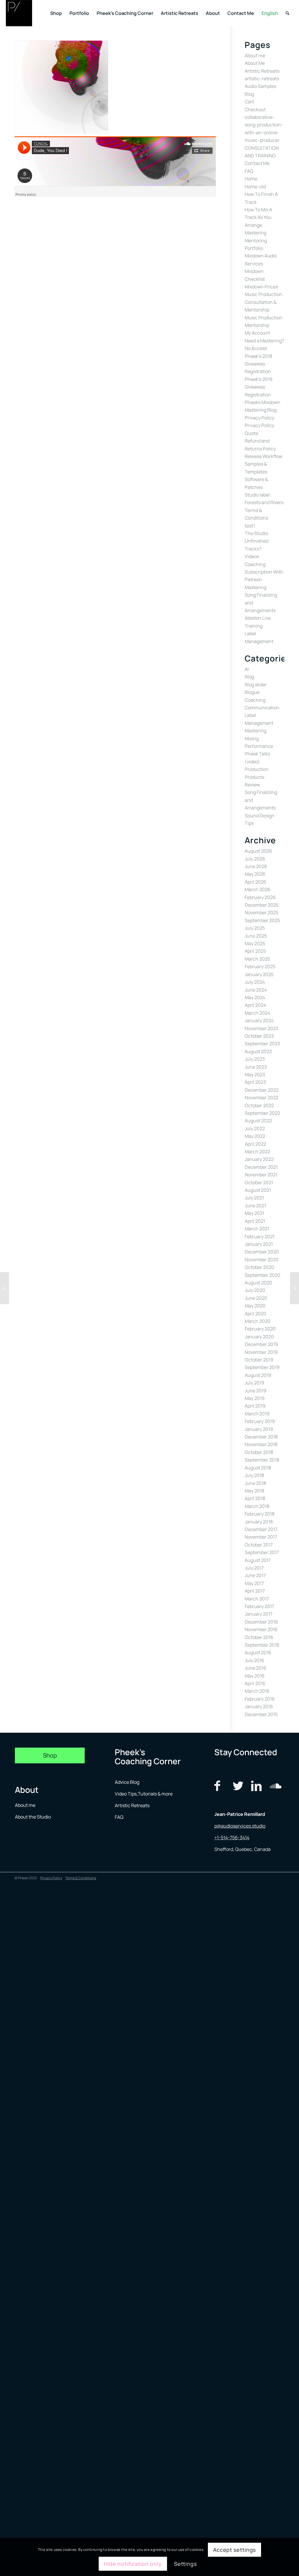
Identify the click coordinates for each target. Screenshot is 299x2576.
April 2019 (255, 1406)
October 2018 (259, 1452)
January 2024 (259, 1020)
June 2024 (256, 990)
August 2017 (258, 1560)
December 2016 (261, 1622)
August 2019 (258, 1375)
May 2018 (254, 1491)
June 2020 (256, 1298)
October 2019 (259, 1360)
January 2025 (259, 974)
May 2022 (255, 1136)
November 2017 (261, 1537)
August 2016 (258, 1652)
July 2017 (254, 1568)
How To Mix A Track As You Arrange (258, 217)
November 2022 (261, 1098)
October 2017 (259, 1545)
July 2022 (255, 1128)
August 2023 (258, 1051)
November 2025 (261, 912)
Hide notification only (133, 2564)
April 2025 (255, 951)
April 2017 (255, 1591)
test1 (250, 526)
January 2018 (259, 1522)
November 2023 (261, 1028)
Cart (249, 102)
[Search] (287, 13)
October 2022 (259, 1105)
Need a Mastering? (264, 341)
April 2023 (255, 1082)
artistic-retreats (262, 79)
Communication (262, 708)
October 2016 (259, 1637)
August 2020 (258, 1283)
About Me (255, 63)
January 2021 (259, 1244)
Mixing (252, 739)
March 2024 (257, 1013)
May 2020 (255, 1306)
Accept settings (235, 2550)
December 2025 (262, 905)
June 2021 (255, 1206)
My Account (257, 333)
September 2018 (262, 1460)
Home (251, 179)
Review (252, 785)
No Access (256, 348)
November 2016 (261, 1629)
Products (254, 777)
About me (255, 55)
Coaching (255, 700)
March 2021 (257, 1229)
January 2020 (259, 1337)
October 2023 (259, 1036)
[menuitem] (56, 13)
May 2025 (255, 943)
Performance (259, 746)
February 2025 (260, 966)
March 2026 (258, 889)
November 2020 (262, 1260)
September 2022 (262, 1113)
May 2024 (255, 997)
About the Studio (33, 1817)
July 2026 (255, 859)
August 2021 (258, 1190)
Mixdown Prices (261, 287)
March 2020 (258, 1321)
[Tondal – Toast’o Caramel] (294, 1288)
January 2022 (259, 1159)
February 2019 (260, 1421)
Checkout (255, 109)
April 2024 (255, 1005)
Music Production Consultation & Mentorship (264, 302)
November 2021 (261, 1175)
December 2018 (261, 1437)
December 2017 (261, 1529)
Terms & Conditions (81, 1878)
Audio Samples (260, 86)
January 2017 (259, 1614)
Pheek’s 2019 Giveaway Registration (259, 387)
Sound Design (260, 816)
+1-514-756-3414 (232, 1837)
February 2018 (260, 1514)
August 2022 (258, 1121)
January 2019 (259, 1429)
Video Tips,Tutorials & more (144, 1794)
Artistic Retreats (262, 71)
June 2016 (255, 1668)
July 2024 (255, 982)
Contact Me (257, 163)
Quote (251, 433)
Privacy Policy (259, 418)
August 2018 (258, 1468)
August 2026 (258, 851)
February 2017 (259, 1606)
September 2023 (262, 1044)
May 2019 (255, 1398)
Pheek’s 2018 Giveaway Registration (258, 364)
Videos (252, 556)
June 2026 (256, 866)
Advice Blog (127, 1782)
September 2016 (262, 1645)
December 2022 (262, 1090)
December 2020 (262, 1252)
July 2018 (254, 1475)
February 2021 (260, 1236)
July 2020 (255, 1290)
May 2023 (255, 1074)
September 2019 (262, 1367)
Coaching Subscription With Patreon (264, 572)
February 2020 (260, 1329)
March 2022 (257, 1152)
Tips (249, 823)
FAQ (249, 171)
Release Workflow (264, 456)
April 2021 (255, 1221)
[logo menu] (19, 13)
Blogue (252, 692)
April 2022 (255, 1144)
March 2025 (257, 959)
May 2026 (255, 874)
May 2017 (254, 1583)
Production (257, 769)
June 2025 (256, 936)
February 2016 (260, 1699)
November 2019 (261, 1352)
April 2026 (255, 882)
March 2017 (257, 1599)
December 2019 (261, 1344)
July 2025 (255, 928)
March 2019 (257, 1414)
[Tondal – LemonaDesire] (5, 1288)
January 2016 (259, 1706)
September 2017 (262, 1552)
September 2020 (263, 1275)
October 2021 (259, 1182)
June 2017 (255, 1575)
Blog (249, 94)
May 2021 (254, 1213)
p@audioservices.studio (240, 1826)
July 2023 (255, 1059)
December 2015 (261, 1714)
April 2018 (255, 1498)
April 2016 (255, 1683)
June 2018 (255, 1483)
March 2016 (257, 1691)
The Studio (256, 533)
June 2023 (256, 1067)
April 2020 (255, 1314)
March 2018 (257, 1506)
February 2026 (260, 897)
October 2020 (259, 1267)
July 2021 (254, 1198)
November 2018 (261, 1444)
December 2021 (261, 1167)
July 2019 (254, 1383)
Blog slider (256, 685)
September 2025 (262, 920)
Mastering (255, 233)
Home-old (255, 187)
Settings (185, 2564)
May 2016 (255, 1676)
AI (247, 669)
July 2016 (254, 1660)
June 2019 (255, 1391)
